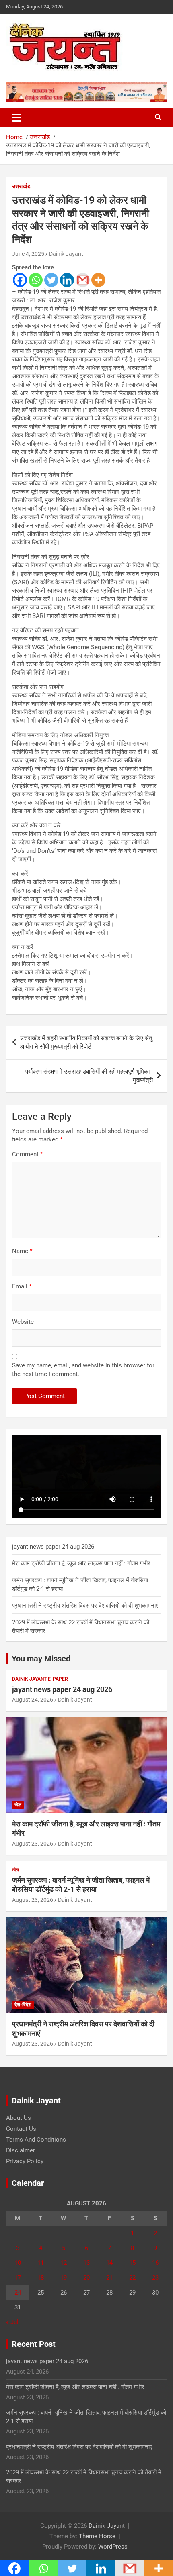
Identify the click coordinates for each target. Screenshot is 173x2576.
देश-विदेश (23, 2005)
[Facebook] (20, 280)
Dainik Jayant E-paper (40, 1679)
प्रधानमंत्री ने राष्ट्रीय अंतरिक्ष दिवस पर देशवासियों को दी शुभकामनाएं (85, 1606)
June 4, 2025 (28, 254)
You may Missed (41, 1659)
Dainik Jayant (66, 254)
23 (155, 2278)
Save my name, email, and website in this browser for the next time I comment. (83, 1370)
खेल (18, 1805)
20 (86, 2278)
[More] (98, 280)
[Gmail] (83, 280)
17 (18, 2278)
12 (64, 2263)
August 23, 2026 (33, 1844)
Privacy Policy (25, 2161)
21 (109, 2278)
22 (132, 2278)
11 (41, 2263)
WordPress (113, 2547)
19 (64, 2278)
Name (22, 1251)
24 (18, 2293)
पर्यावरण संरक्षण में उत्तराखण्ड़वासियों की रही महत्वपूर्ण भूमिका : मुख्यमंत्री (89, 1076)
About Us (19, 2118)
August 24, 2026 (33, 1700)
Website (23, 1322)
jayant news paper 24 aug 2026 (53, 1547)
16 (155, 2263)
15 (132, 2263)
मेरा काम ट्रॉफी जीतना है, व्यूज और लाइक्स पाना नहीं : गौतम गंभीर (81, 1563)
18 (41, 2278)
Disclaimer (21, 2150)
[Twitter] (51, 280)
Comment (27, 1154)
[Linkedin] (67, 280)
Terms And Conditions (36, 2140)
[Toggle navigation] (17, 118)
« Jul (12, 2322)
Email (22, 1286)
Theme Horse (97, 2536)
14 (109, 2263)
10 (18, 2263)
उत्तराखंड (21, 186)
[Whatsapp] (36, 280)
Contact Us (21, 2129)
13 (86, 2263)
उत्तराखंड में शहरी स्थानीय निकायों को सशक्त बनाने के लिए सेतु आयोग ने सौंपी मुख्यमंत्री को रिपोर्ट (86, 1042)
